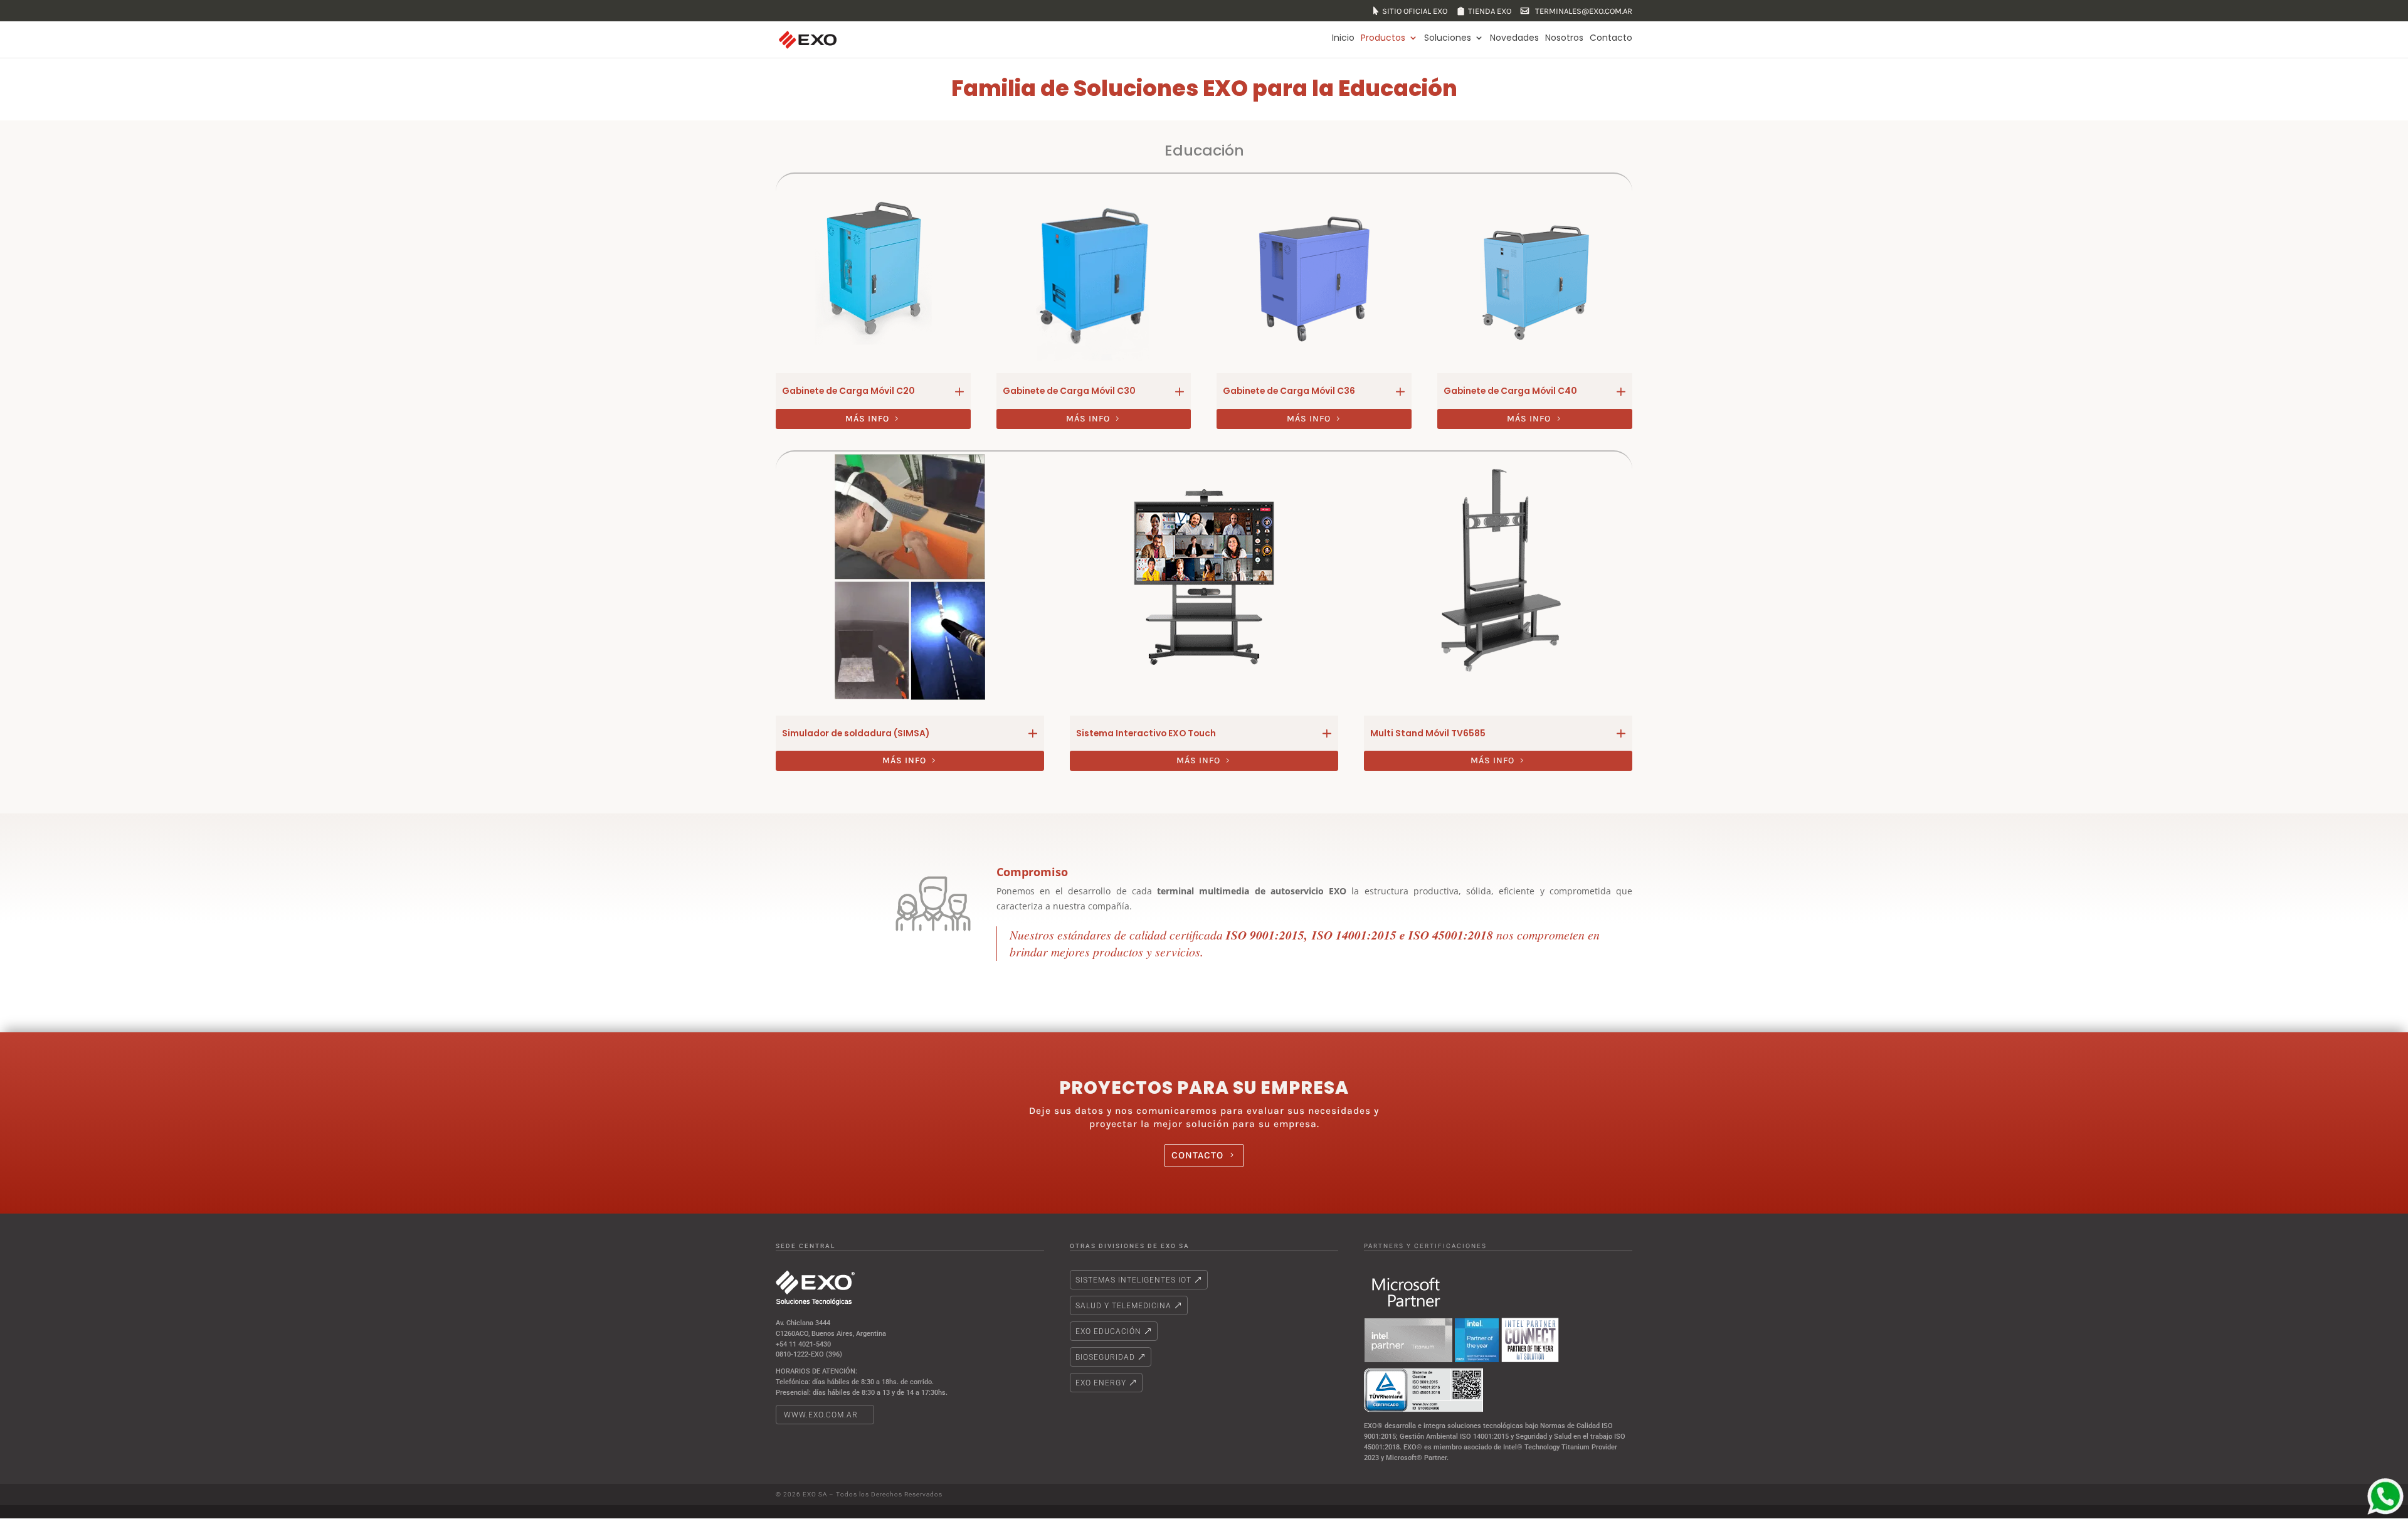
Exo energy (1101, 1383)
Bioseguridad (1105, 1357)
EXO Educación (1108, 1331)
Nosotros (1564, 38)
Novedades (1514, 38)
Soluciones (1448, 38)
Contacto (1611, 38)
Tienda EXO (1490, 11)
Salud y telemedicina (1123, 1306)
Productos (1383, 38)
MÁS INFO (867, 419)
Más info (1088, 419)
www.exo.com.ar (821, 1415)
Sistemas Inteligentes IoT (1133, 1280)
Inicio (1343, 38)
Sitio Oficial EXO (1415, 11)
